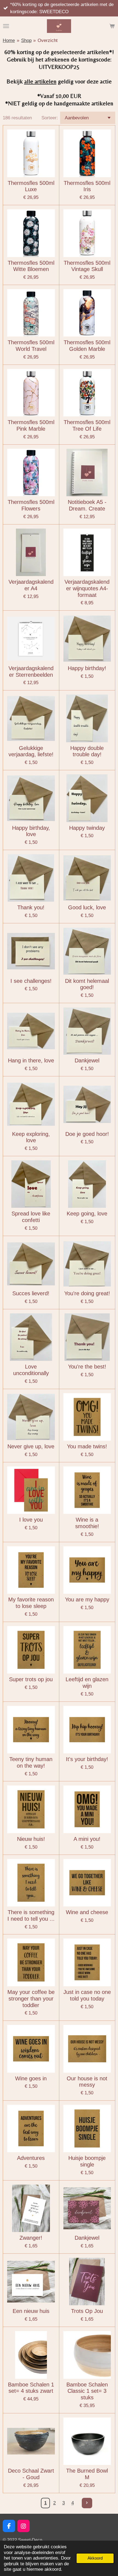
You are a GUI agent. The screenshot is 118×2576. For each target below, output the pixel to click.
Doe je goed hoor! (87, 1134)
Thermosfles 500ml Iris (87, 186)
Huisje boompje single (87, 2161)
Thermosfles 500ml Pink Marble (31, 425)
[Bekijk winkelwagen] (112, 26)
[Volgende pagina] (87, 2503)
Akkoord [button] (95, 2558)
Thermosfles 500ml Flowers (31, 505)
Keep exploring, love (31, 1137)
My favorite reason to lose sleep (31, 1603)
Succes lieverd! (31, 1293)
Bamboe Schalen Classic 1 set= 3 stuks (87, 2391)
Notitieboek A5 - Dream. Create (87, 505)
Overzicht (48, 40)
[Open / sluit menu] (6, 26)
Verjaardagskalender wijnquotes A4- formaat (87, 588)
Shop (26, 40)
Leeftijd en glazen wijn (87, 1683)
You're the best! (87, 1367)
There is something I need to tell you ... (31, 1915)
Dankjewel (87, 1060)
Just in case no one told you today (87, 1995)
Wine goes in (31, 2078)
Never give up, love (31, 1446)
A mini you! (87, 1839)
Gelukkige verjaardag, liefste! (31, 751)
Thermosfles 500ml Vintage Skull (87, 266)
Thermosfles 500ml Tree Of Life (87, 425)
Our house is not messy (87, 2082)
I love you (31, 1520)
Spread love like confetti (31, 1217)
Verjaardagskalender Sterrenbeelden (31, 671)
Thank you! (31, 907)
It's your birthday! (87, 1759)
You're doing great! (87, 1293)
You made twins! (87, 1446)
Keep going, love (87, 1214)
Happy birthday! (87, 668)
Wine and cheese (87, 1912)
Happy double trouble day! (87, 751)
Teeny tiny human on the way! (31, 1762)
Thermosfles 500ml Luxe (31, 186)
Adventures (31, 2158)
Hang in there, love (31, 1060)
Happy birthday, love (31, 831)
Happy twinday (87, 828)
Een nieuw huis (31, 2311)
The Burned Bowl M (87, 2474)
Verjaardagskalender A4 (31, 585)
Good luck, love (87, 907)
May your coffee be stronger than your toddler (31, 1999)
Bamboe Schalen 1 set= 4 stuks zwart (31, 2388)
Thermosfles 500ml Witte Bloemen (31, 266)
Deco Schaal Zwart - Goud (31, 2474)
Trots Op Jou (87, 2311)
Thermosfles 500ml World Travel (31, 346)
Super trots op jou (31, 1679)
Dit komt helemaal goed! (87, 984)
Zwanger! (31, 2238)
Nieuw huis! (31, 1839)
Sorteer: (50, 118)
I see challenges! (31, 981)
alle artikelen (40, 81)
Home (9, 40)
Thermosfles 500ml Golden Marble (87, 346)
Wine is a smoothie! (87, 1523)
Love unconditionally (31, 1370)
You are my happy (87, 1599)
